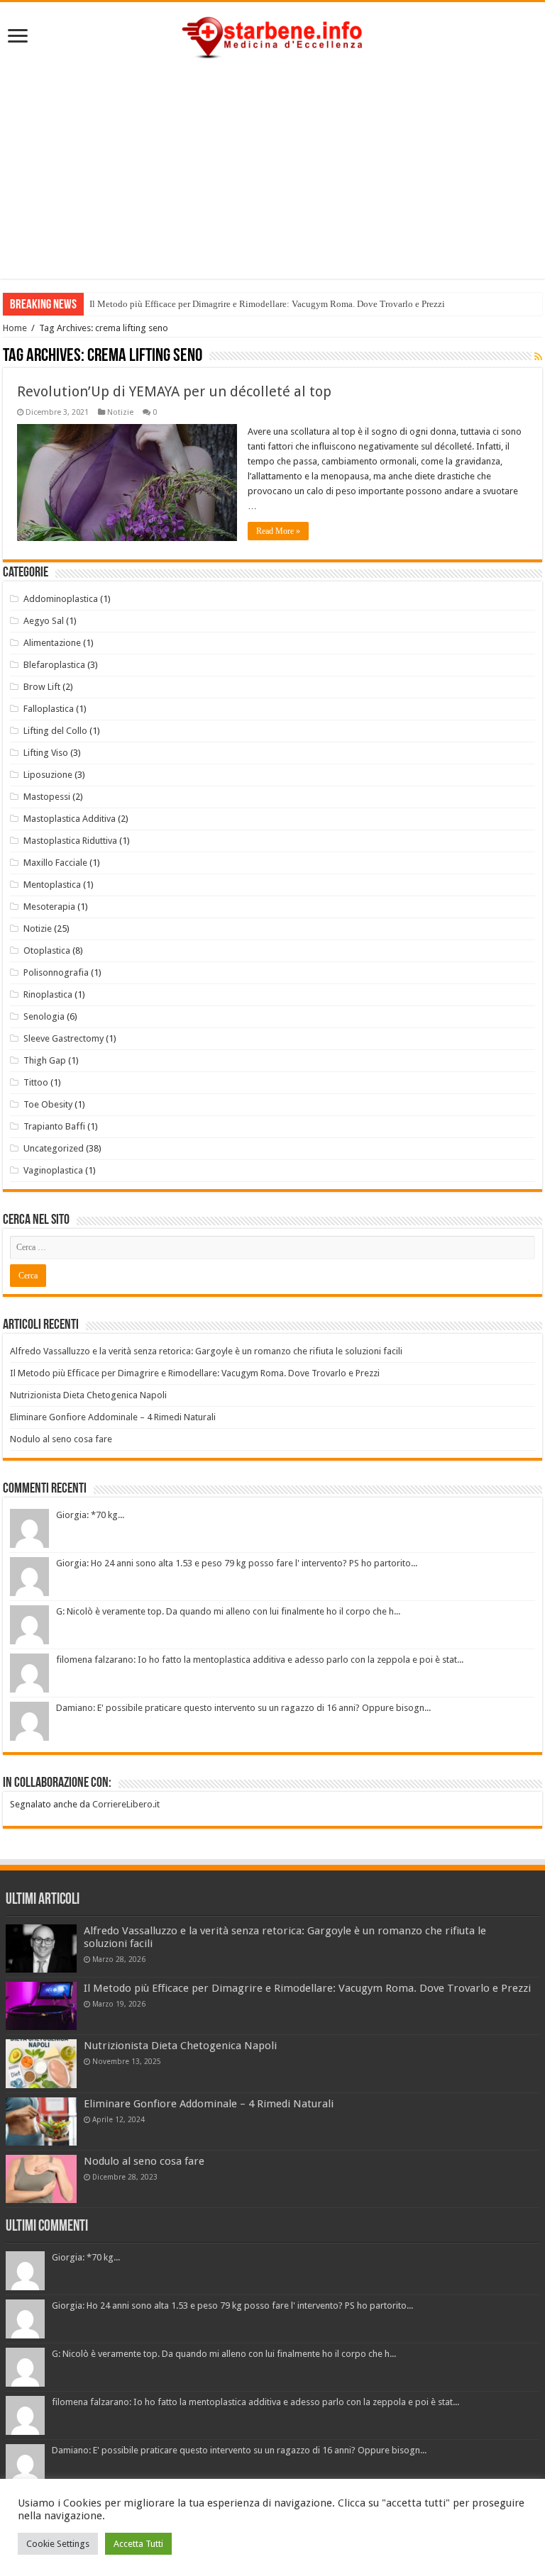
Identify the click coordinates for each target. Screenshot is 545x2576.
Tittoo (36, 1082)
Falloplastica (49, 709)
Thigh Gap (45, 1060)
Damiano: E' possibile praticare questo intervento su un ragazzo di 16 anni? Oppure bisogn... (243, 1708)
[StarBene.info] (272, 35)
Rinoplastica (48, 994)
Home (15, 328)
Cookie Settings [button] (58, 2544)
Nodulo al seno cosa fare (61, 1439)
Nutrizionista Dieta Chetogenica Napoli (88, 1395)
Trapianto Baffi (54, 1126)
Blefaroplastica (54, 665)
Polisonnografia (56, 972)
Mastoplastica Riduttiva (70, 841)
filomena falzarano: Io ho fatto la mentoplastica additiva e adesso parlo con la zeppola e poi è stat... (260, 1660)
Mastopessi (47, 797)
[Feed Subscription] (538, 357)
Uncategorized (54, 1148)
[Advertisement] (272, 179)
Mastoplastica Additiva (70, 819)
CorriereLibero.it (126, 1804)
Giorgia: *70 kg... (90, 1515)
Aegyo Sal (44, 621)
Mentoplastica (52, 885)
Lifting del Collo (55, 731)
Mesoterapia (49, 907)
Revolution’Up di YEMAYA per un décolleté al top (174, 391)
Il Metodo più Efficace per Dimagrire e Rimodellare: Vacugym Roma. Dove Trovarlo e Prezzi (267, 304)
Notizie (120, 412)
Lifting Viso (46, 753)
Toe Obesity (48, 1104)
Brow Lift (42, 687)
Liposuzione (48, 775)
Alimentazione (52, 643)
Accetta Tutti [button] (138, 2544)
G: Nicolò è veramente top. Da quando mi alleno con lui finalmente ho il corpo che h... (228, 1611)
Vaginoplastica (53, 1170)
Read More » (278, 531)
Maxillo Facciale (55, 863)
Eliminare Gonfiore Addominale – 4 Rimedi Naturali (113, 1417)
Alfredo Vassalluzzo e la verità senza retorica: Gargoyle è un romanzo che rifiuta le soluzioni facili (206, 1351)
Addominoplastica (61, 599)
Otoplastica (47, 950)
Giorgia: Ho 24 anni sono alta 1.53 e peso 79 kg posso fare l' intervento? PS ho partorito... (237, 1563)
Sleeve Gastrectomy (64, 1038)
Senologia (44, 1016)
